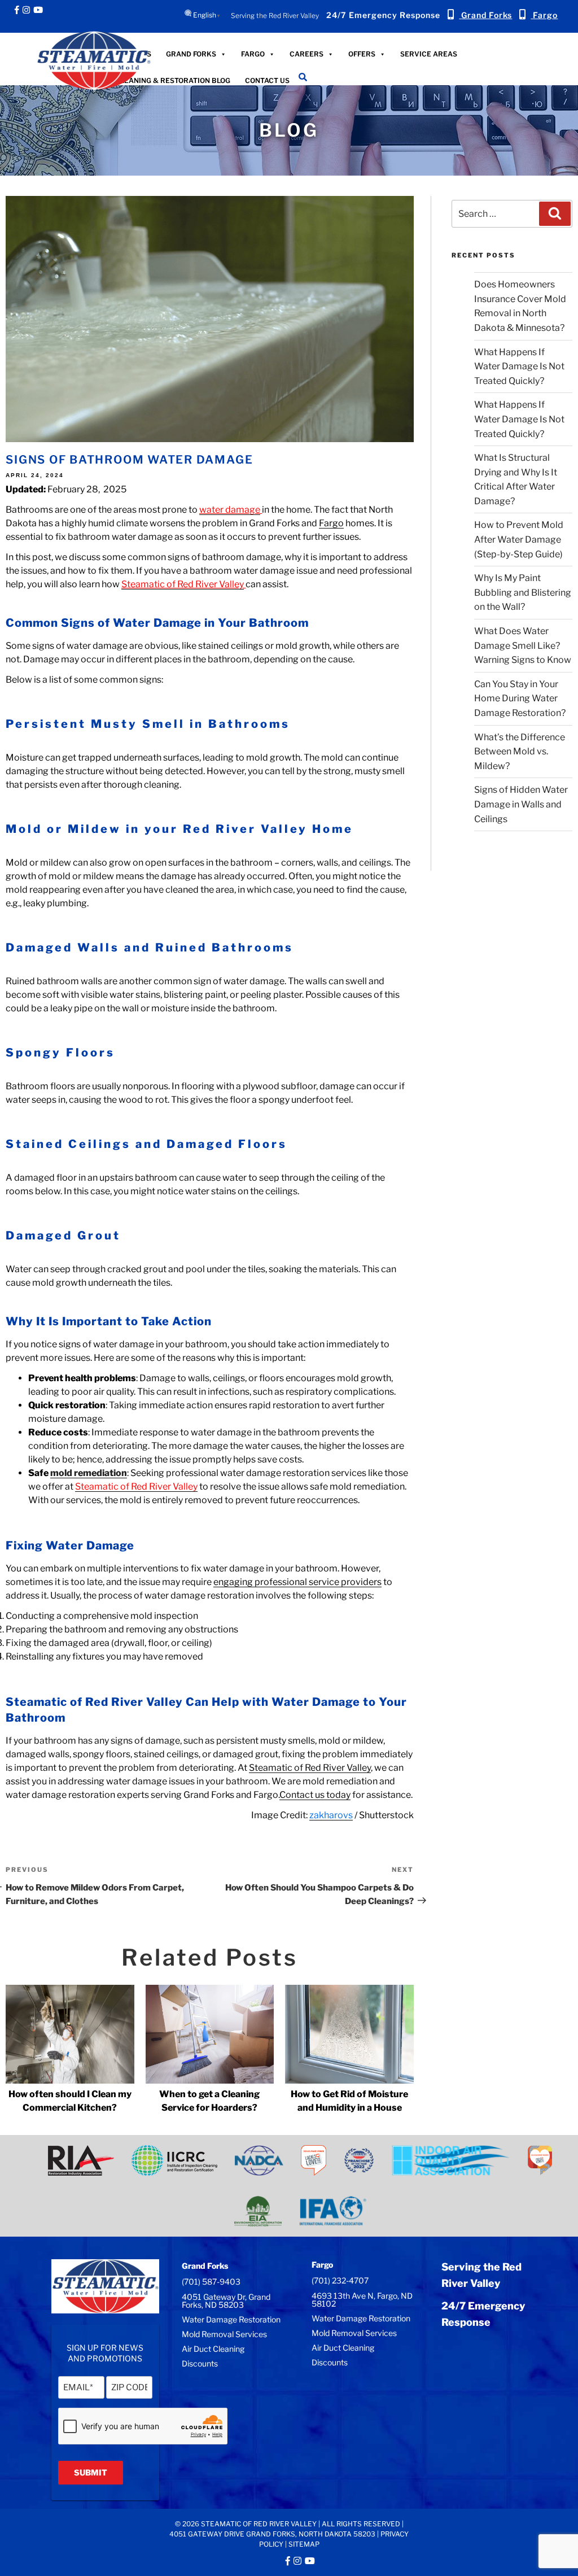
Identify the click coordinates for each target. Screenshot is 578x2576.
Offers (362, 53)
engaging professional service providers (297, 1582)
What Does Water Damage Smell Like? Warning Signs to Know (523, 645)
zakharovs (331, 1815)
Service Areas (429, 53)
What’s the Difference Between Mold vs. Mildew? (520, 752)
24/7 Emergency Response (383, 15)
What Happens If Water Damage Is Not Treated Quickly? (519, 366)
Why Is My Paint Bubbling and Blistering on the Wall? (523, 592)
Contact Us (267, 80)
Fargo (253, 53)
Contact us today (315, 1795)
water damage (230, 510)
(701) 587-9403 (211, 2282)
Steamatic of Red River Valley (183, 584)
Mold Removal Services (224, 2334)
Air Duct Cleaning (213, 2349)
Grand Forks (191, 53)
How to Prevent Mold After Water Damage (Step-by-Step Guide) (519, 539)
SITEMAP (304, 2544)
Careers (306, 53)
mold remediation (89, 1473)
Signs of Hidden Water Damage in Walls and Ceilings (521, 804)
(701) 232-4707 (340, 2280)
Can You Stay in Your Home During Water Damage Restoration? (520, 698)
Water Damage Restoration (231, 2319)
